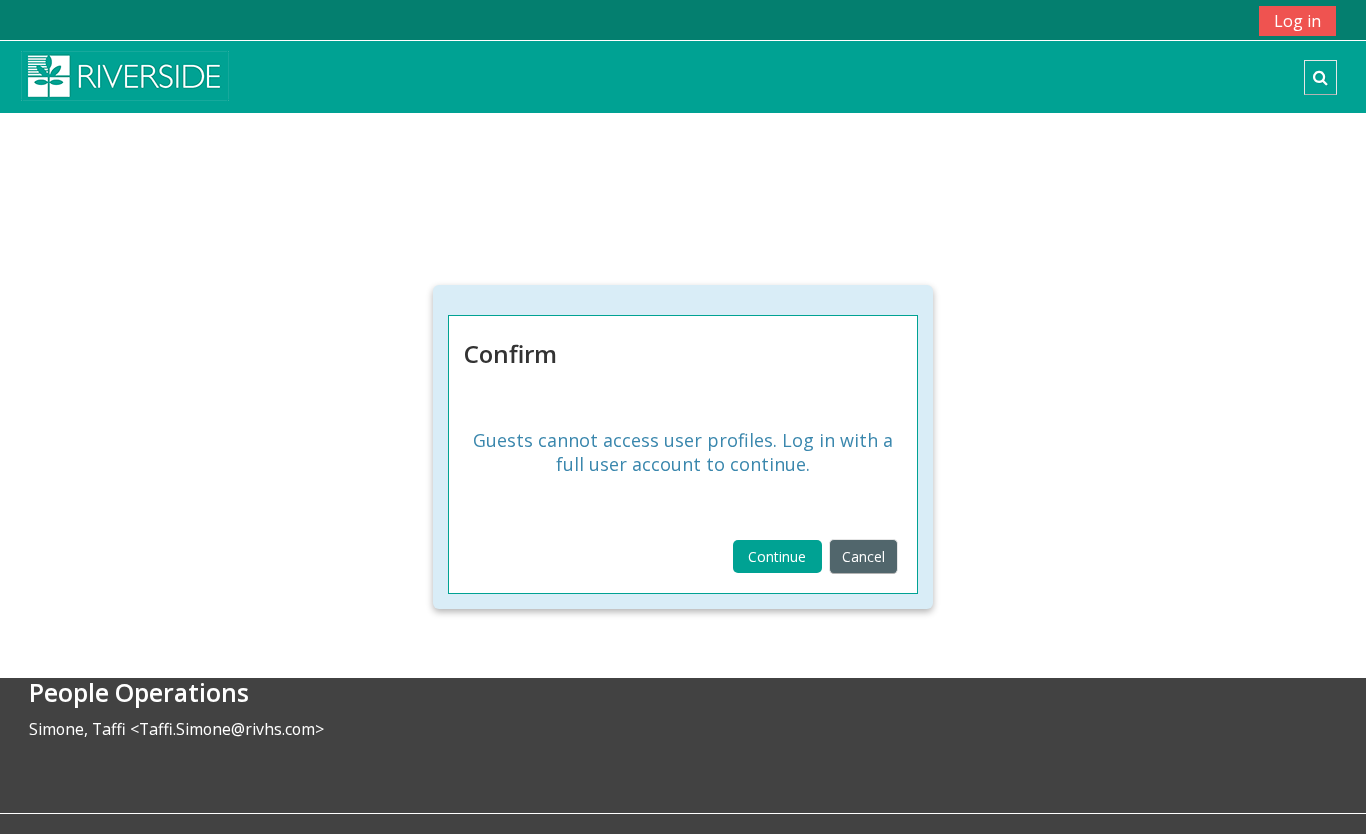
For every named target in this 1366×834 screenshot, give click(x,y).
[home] (125, 75)
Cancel (863, 556)
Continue (777, 556)
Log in (1297, 21)
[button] (1320, 77)
